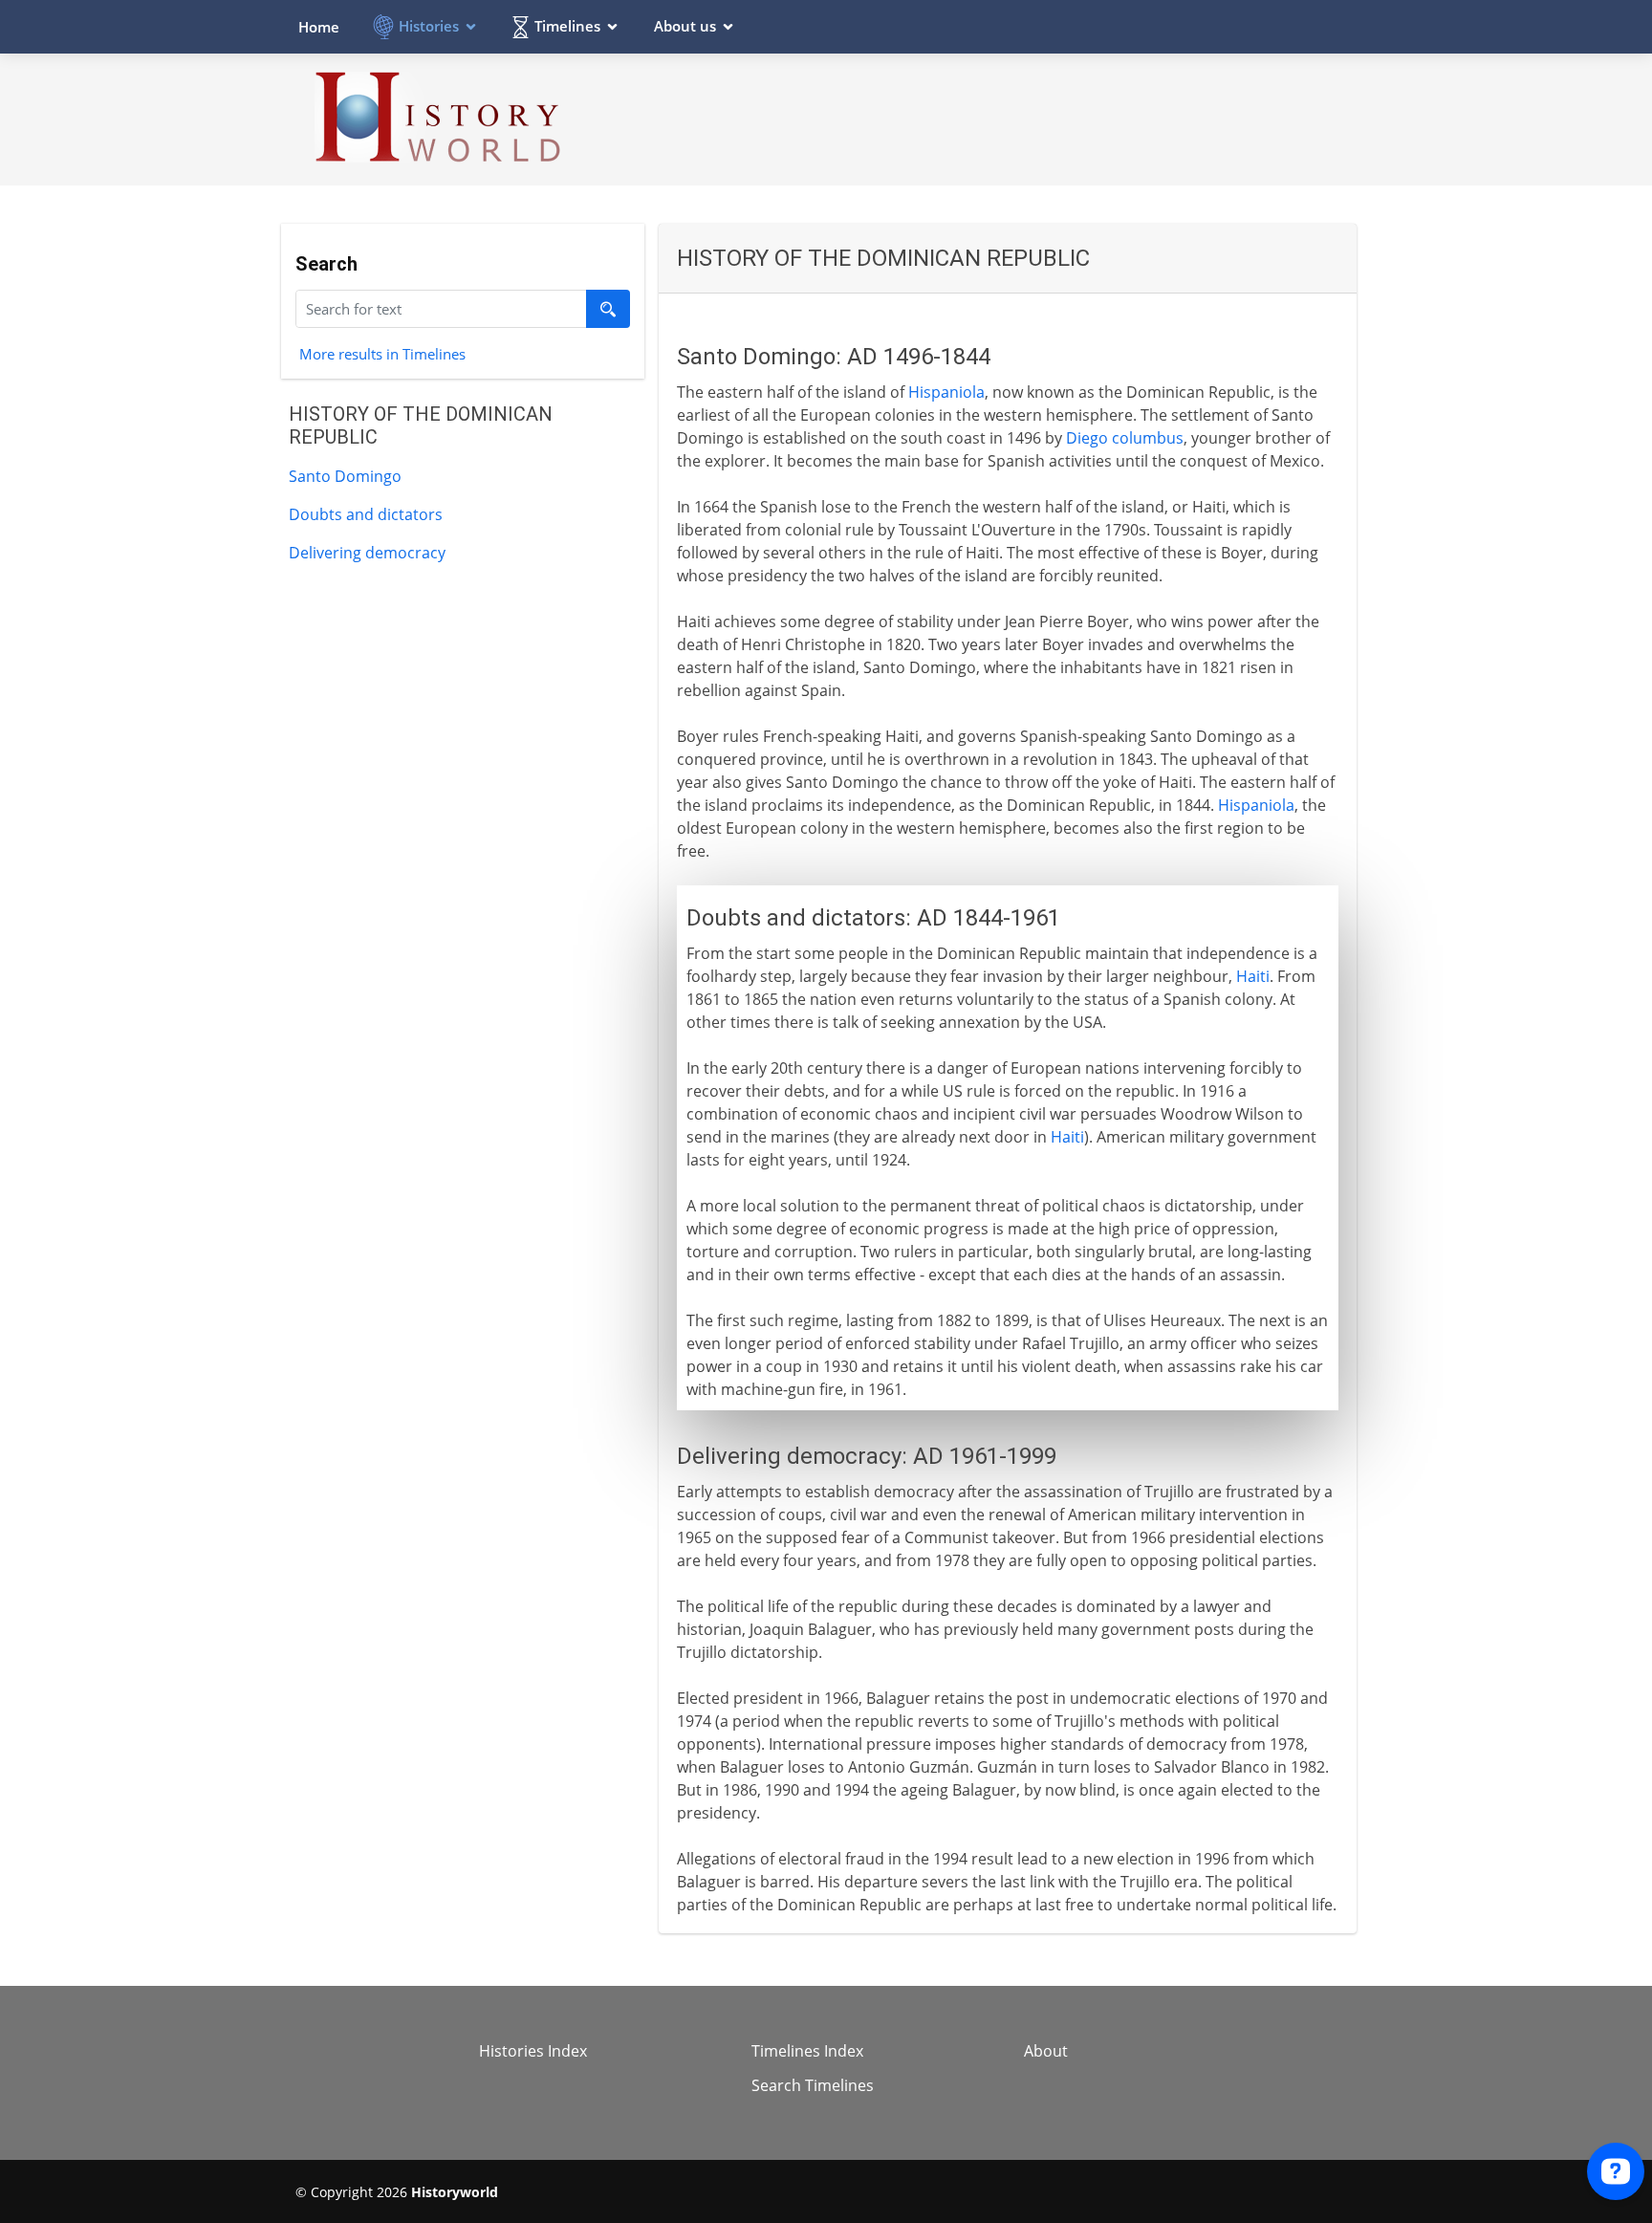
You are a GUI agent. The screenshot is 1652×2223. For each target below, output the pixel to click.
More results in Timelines (382, 353)
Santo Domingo (345, 476)
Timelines (567, 26)
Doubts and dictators (366, 514)
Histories (429, 26)
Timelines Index (807, 2051)
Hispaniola (946, 392)
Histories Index (533, 2051)
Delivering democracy (367, 553)
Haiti (1253, 976)
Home (319, 27)
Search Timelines (813, 2085)
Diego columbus (1125, 438)
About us (685, 26)
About (1046, 2051)
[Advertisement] (1009, 119)
